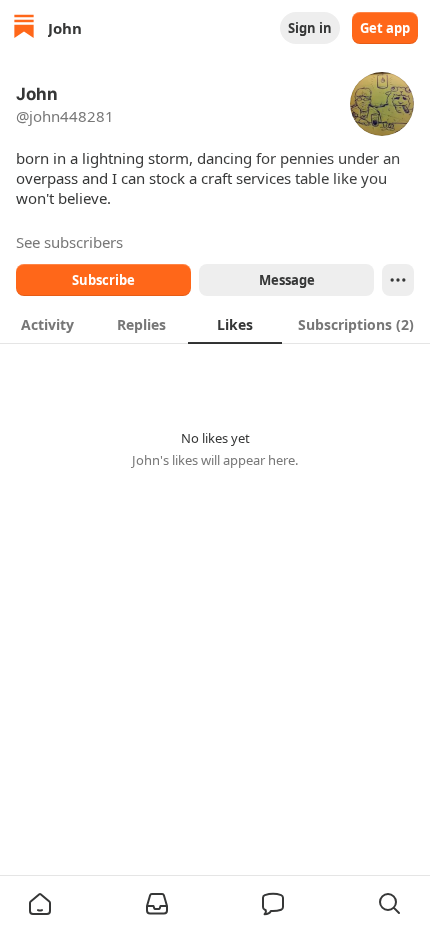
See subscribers (69, 242)
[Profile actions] (398, 280)
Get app (385, 28)
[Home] (24, 28)
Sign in (310, 28)
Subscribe (103, 280)
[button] (40, 904)
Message (287, 280)
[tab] (47, 324)
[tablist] (215, 324)
